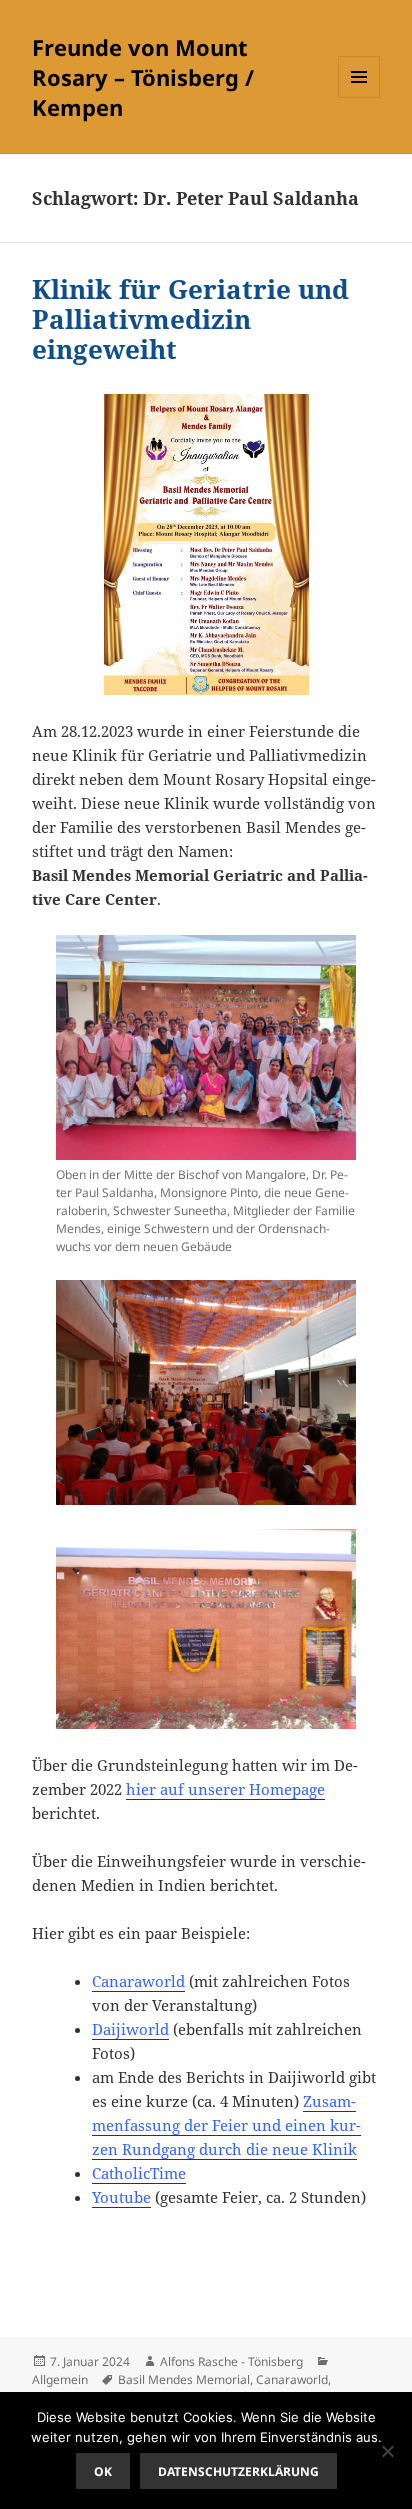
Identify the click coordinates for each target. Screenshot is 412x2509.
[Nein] (387, 2451)
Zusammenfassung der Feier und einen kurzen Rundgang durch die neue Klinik (226, 2125)
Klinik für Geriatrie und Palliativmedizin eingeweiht (190, 319)
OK (103, 2471)
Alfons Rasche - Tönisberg (231, 2361)
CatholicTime (139, 2173)
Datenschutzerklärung (238, 2471)
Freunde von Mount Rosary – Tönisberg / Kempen (143, 77)
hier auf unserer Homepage (225, 1789)
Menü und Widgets (359, 97)
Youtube (121, 2197)
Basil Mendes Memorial (184, 2379)
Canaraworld (138, 1981)
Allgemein (60, 2379)
